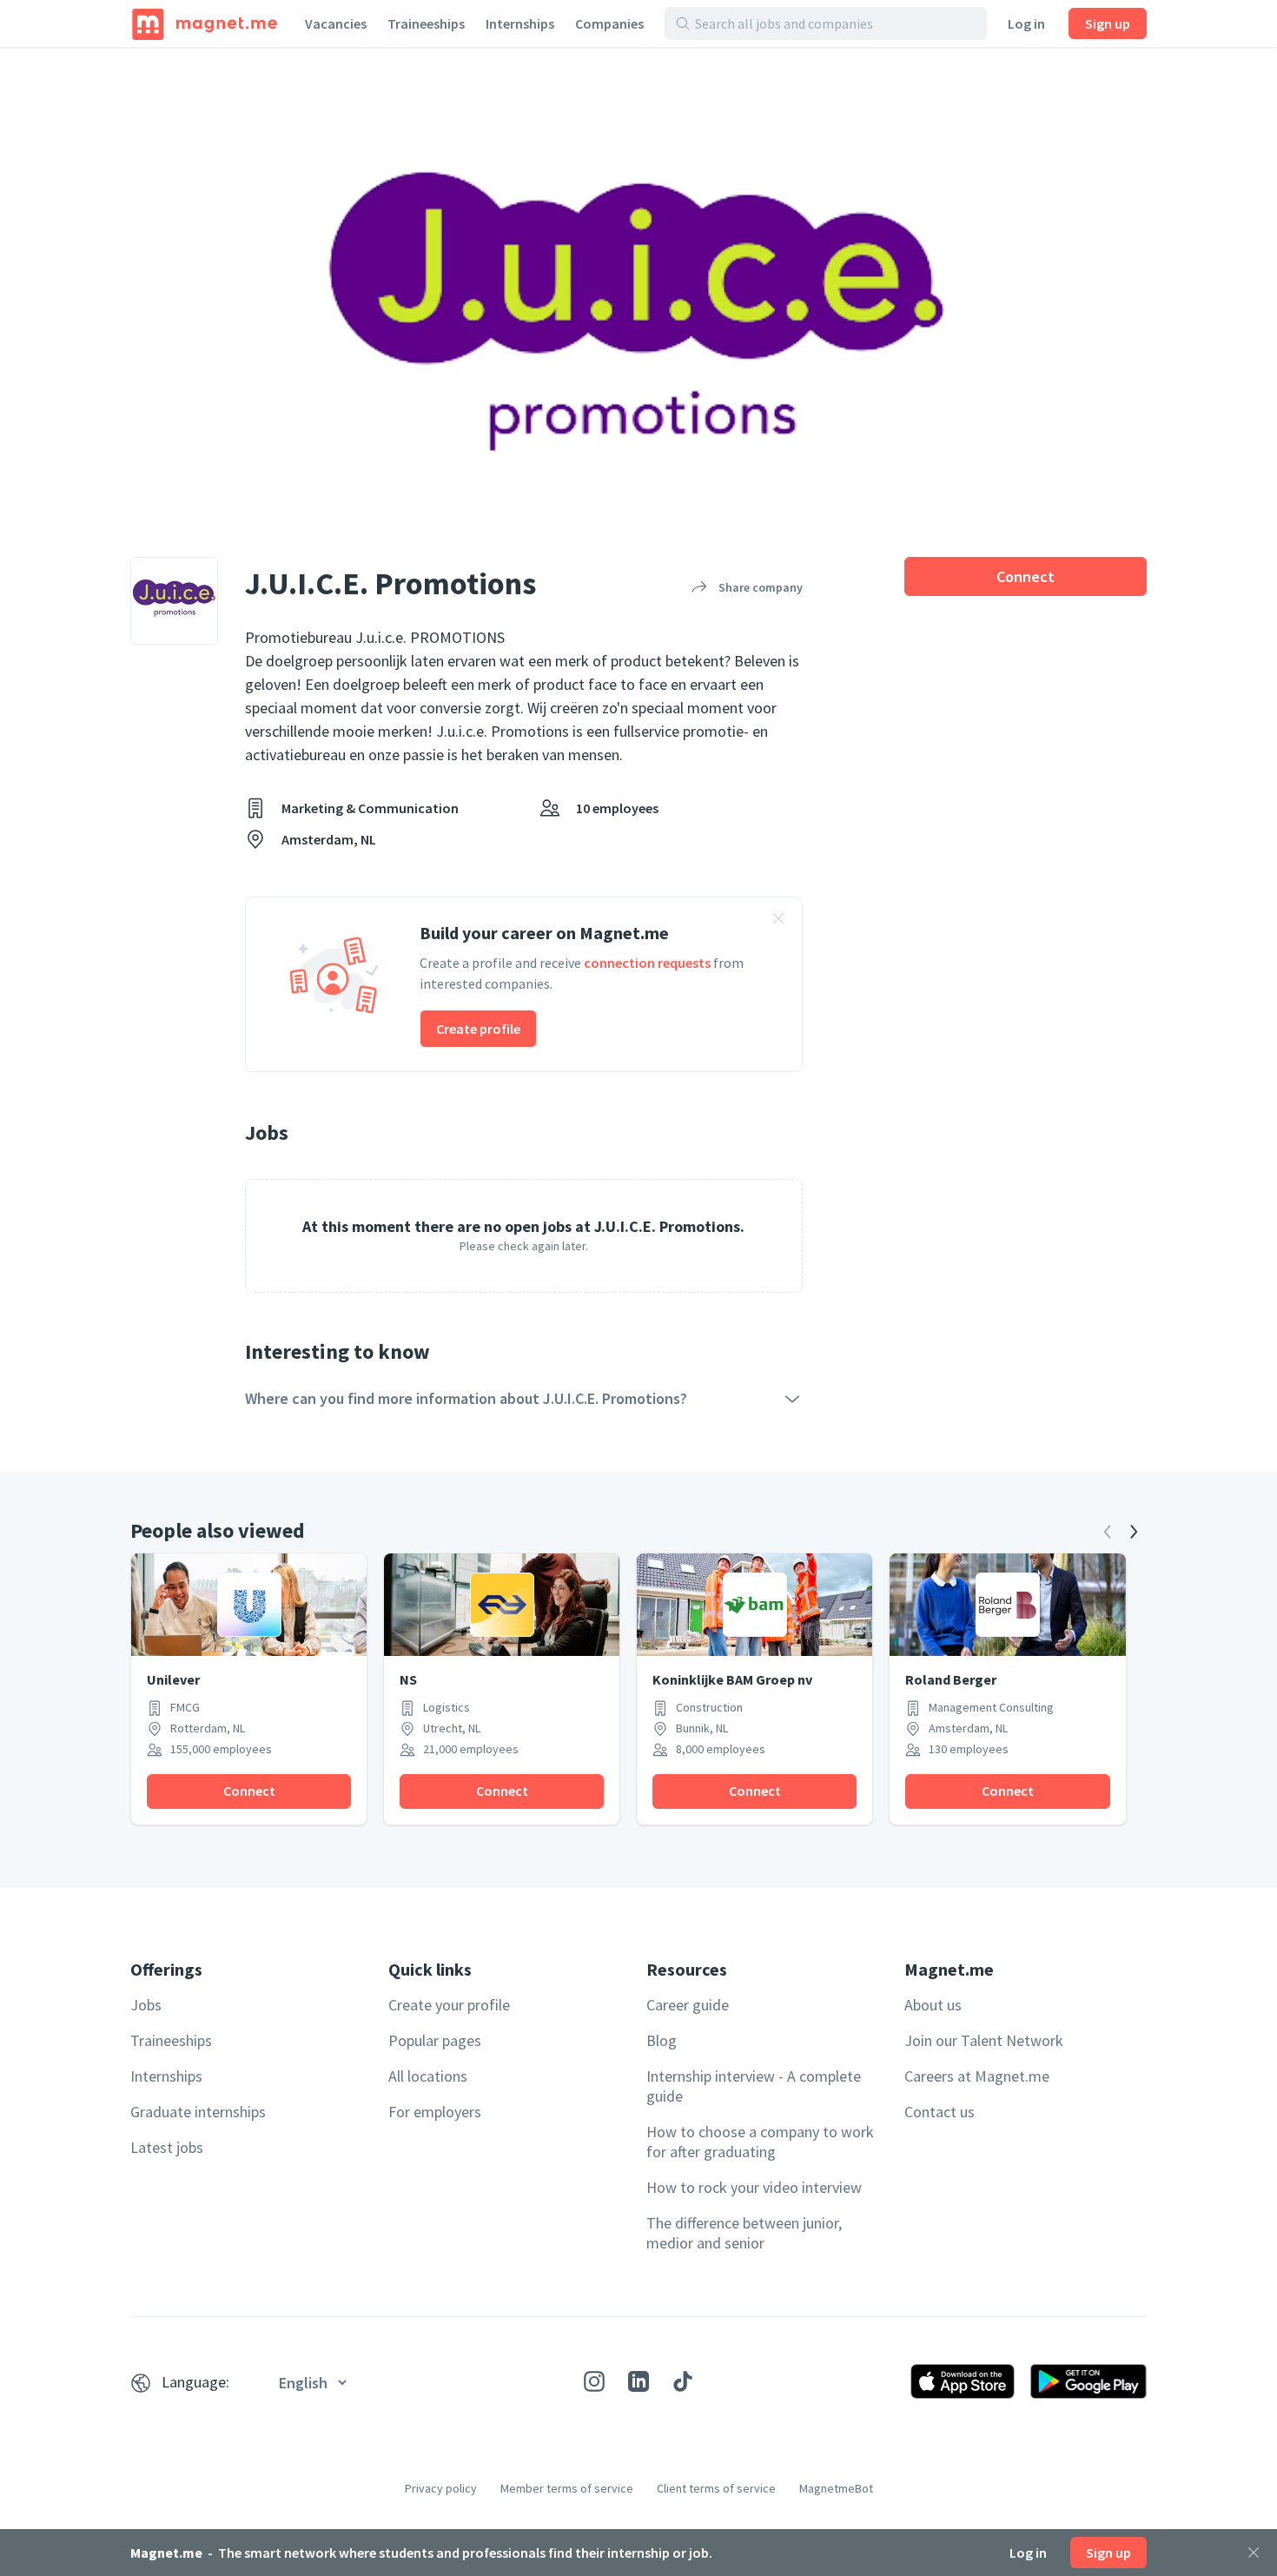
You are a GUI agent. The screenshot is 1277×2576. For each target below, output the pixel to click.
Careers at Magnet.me (977, 2076)
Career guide (688, 2005)
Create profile (478, 1029)
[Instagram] (594, 2381)
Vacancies (336, 23)
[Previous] (1108, 1532)
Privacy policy (441, 2488)
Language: (195, 2382)
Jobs (146, 2005)
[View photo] (638, 286)
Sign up (1108, 23)
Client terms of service (716, 2488)
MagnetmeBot (836, 2488)
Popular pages (435, 2040)
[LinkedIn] (638, 2381)
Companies (609, 23)
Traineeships (426, 23)
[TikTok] (683, 2381)
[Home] (205, 23)
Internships (520, 23)
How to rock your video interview (754, 2187)
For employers (435, 2112)
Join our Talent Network (984, 2040)
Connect (1026, 576)
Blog (662, 2040)
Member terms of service (567, 2488)
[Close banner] (778, 921)
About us (933, 2005)
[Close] (1254, 2553)
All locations (428, 2076)
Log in (1026, 23)
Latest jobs (167, 2147)
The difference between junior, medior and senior (744, 2233)
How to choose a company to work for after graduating (760, 2142)
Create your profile (449, 2005)
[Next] (1134, 1532)
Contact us (940, 2112)
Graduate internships (198, 2112)
